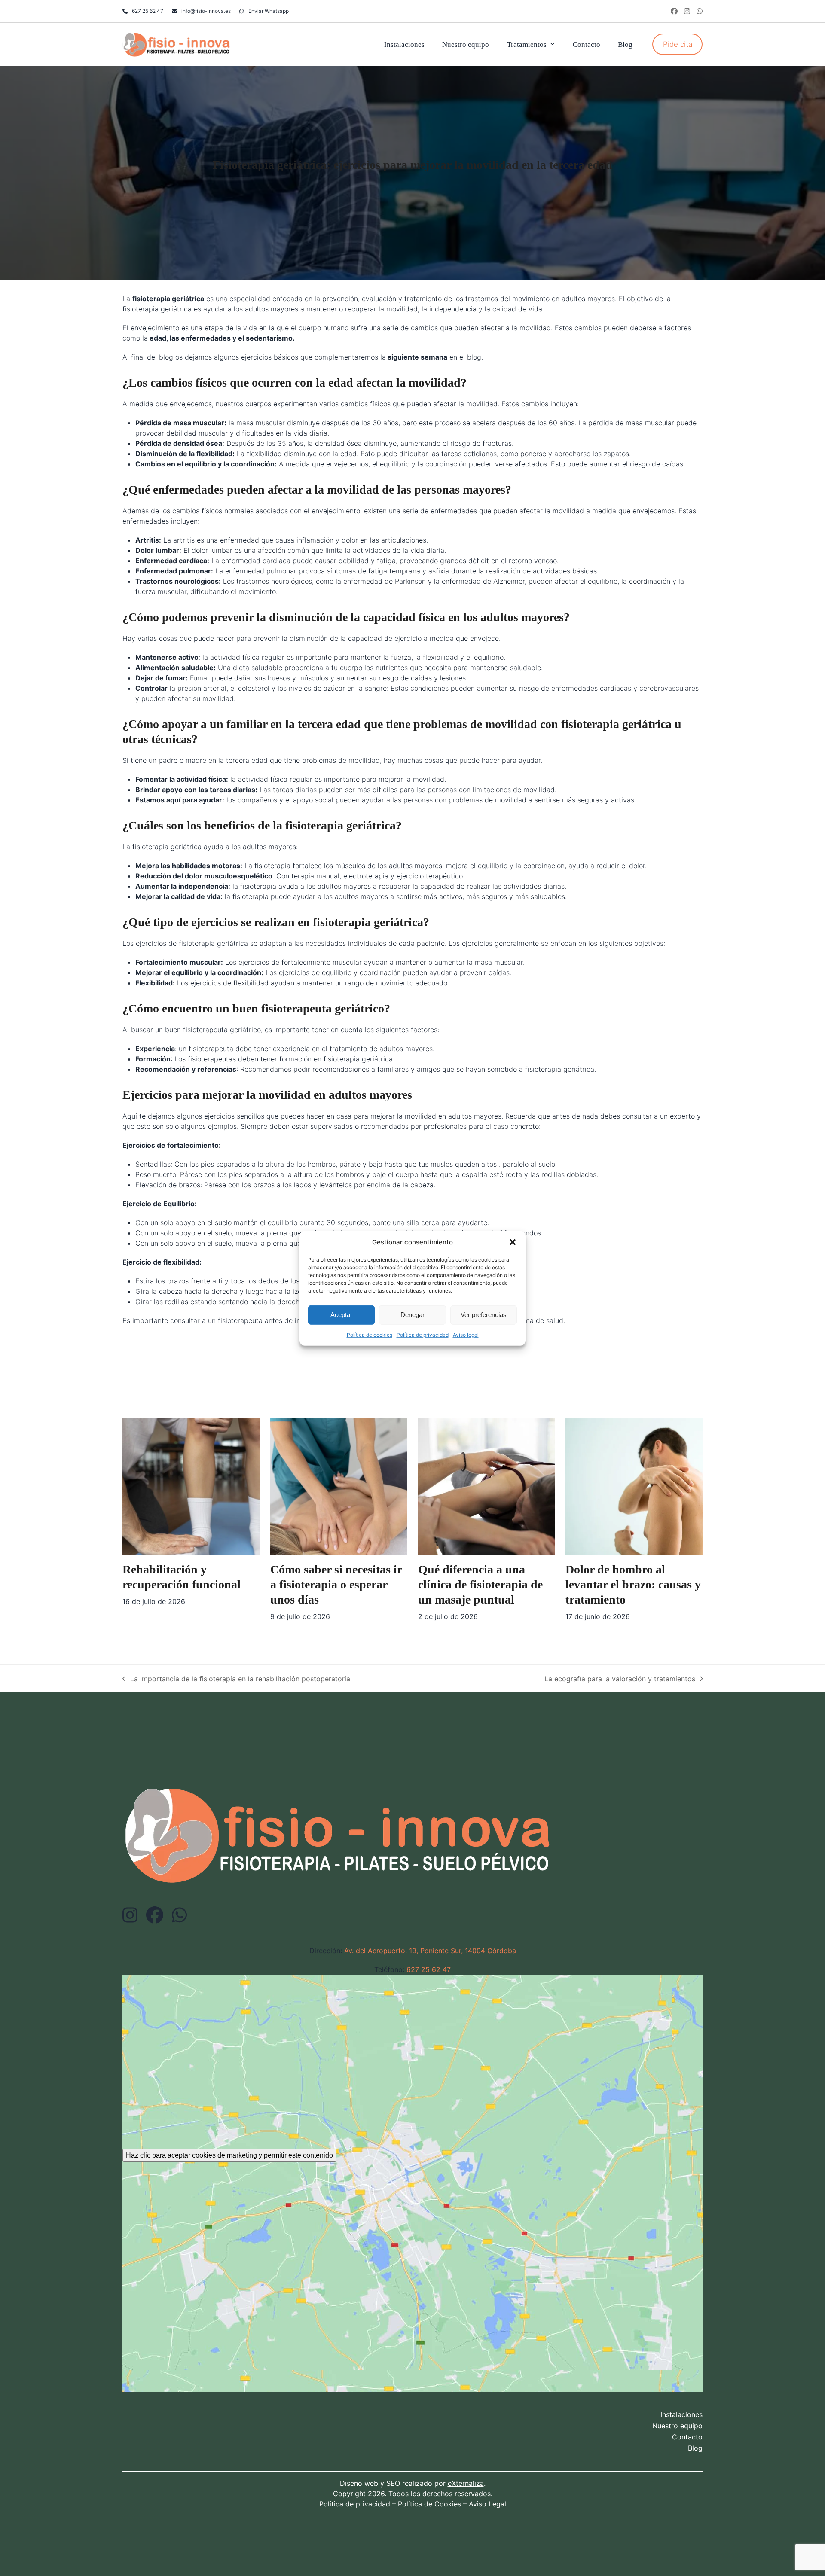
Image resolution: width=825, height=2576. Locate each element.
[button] (513, 1242)
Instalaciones (681, 2414)
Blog (695, 2448)
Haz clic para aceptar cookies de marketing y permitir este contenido (229, 2155)
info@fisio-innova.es (206, 11)
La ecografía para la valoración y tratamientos (620, 1679)
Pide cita (678, 44)
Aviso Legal (487, 2504)
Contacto (687, 2437)
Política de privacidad (423, 1334)
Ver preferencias (484, 1314)
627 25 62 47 (148, 11)
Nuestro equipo (677, 2426)
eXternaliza (466, 2483)
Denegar (412, 1314)
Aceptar (341, 1314)
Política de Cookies (429, 2504)
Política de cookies (370, 1334)
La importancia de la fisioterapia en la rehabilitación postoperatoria (236, 1679)
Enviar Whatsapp (269, 11)
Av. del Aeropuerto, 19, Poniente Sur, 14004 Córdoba (430, 1951)
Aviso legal (466, 1334)
